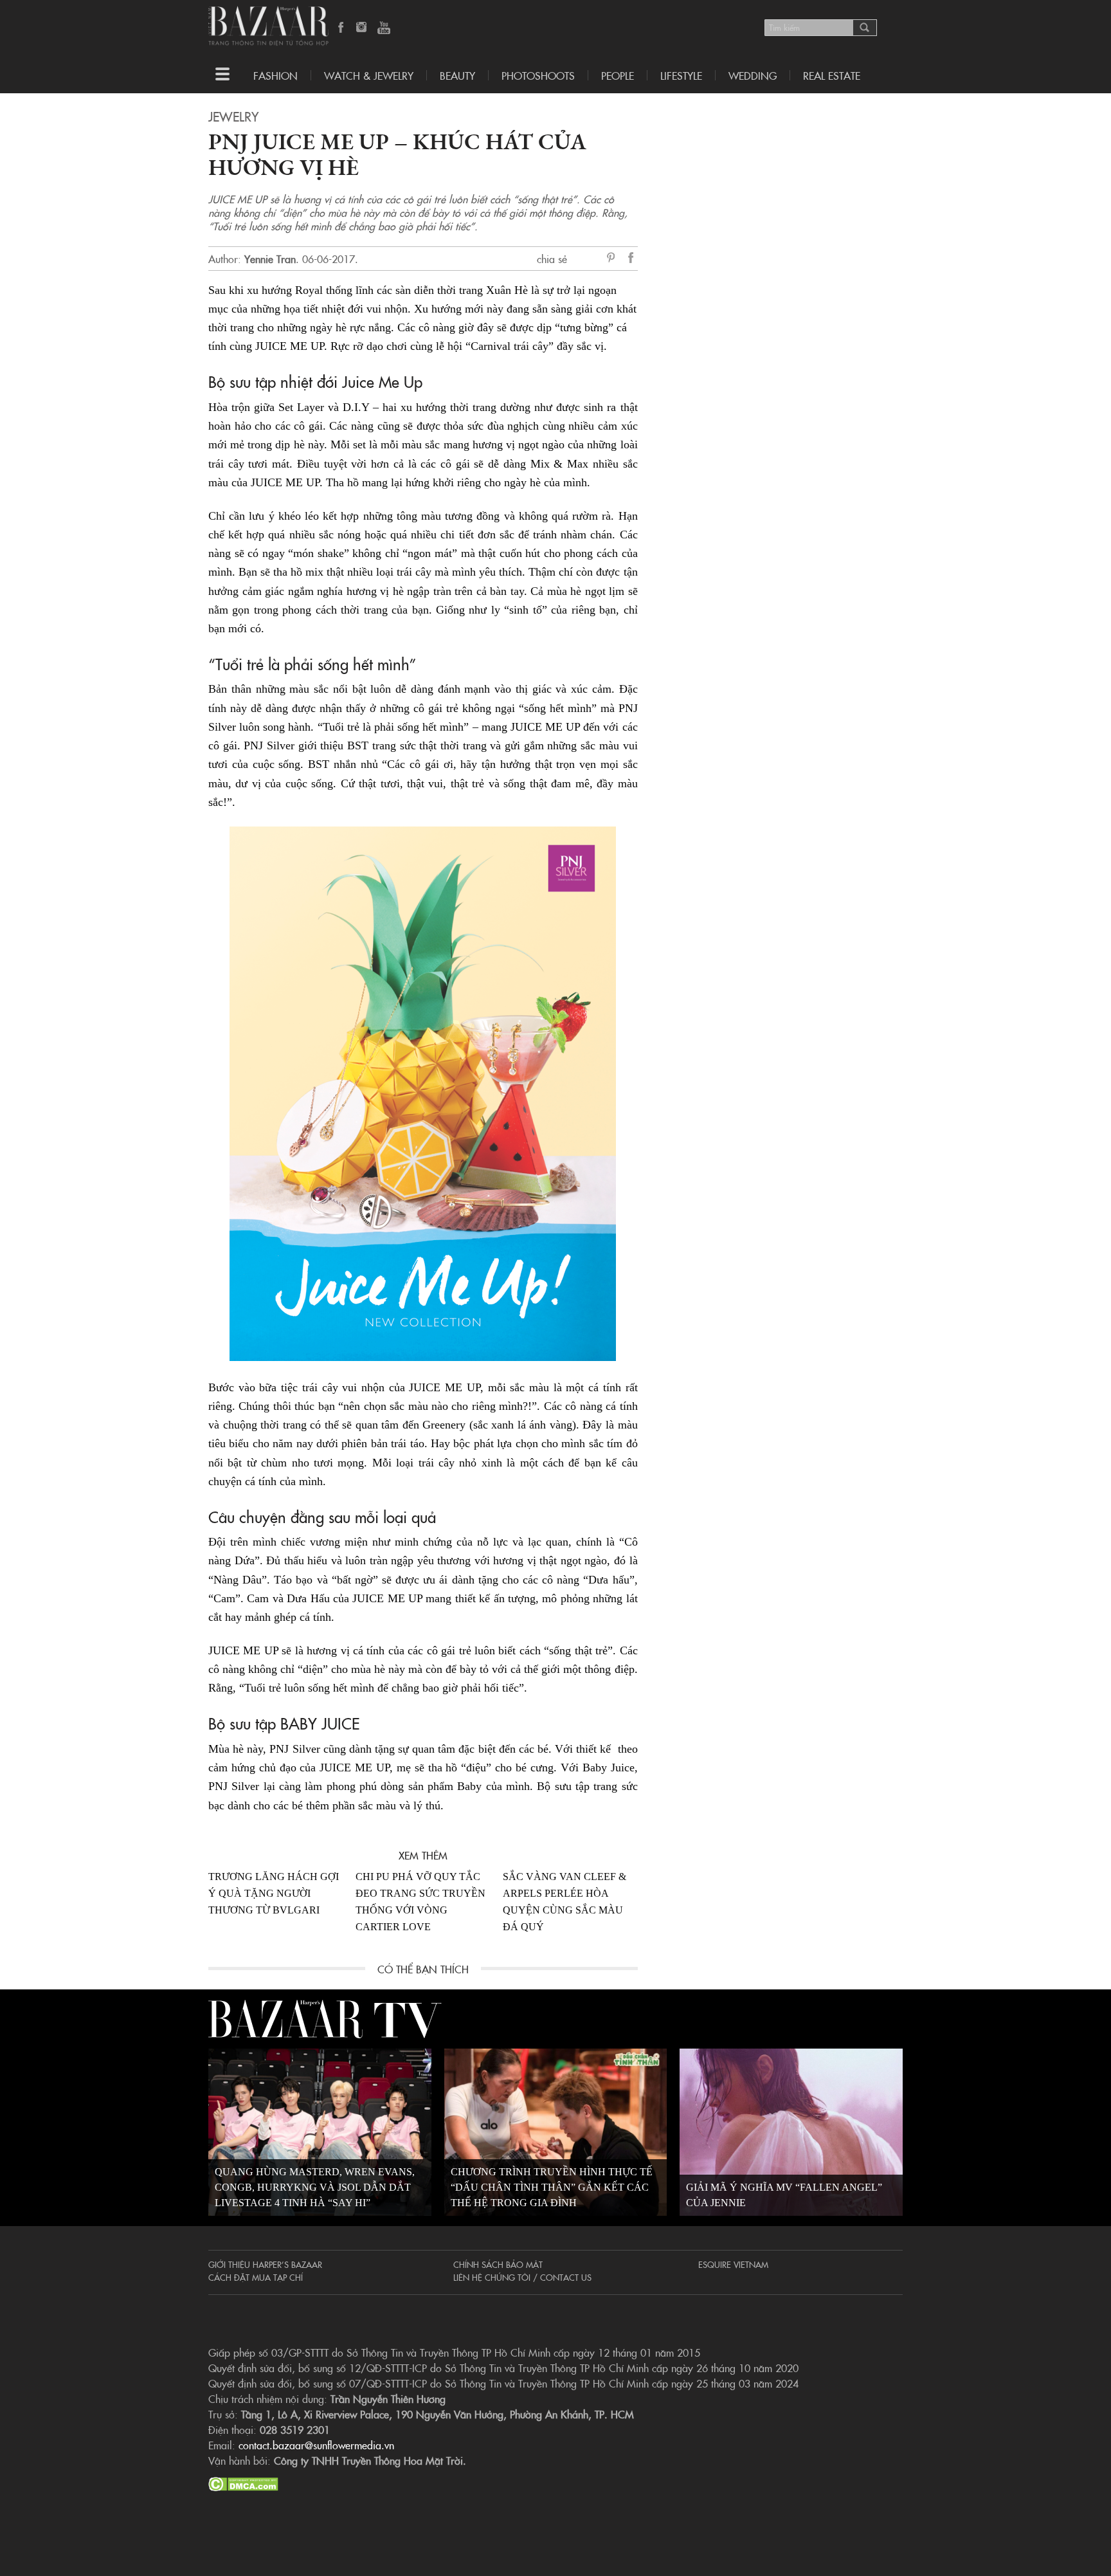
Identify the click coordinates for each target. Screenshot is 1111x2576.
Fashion (275, 75)
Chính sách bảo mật (498, 2264)
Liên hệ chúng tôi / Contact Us (522, 2277)
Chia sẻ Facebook (631, 260)
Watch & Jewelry (369, 75)
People (618, 75)
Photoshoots (538, 75)
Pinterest (613, 259)
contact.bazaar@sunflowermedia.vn (316, 2445)
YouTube (384, 28)
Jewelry (233, 116)
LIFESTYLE (681, 75)
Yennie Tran (270, 259)
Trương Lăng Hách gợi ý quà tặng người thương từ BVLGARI (274, 1893)
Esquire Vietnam (733, 2264)
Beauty (457, 75)
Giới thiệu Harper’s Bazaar (265, 2264)
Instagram (363, 28)
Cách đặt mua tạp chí (256, 2277)
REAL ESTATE (832, 75)
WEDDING (753, 75)
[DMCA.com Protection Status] (243, 2482)
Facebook (341, 28)
